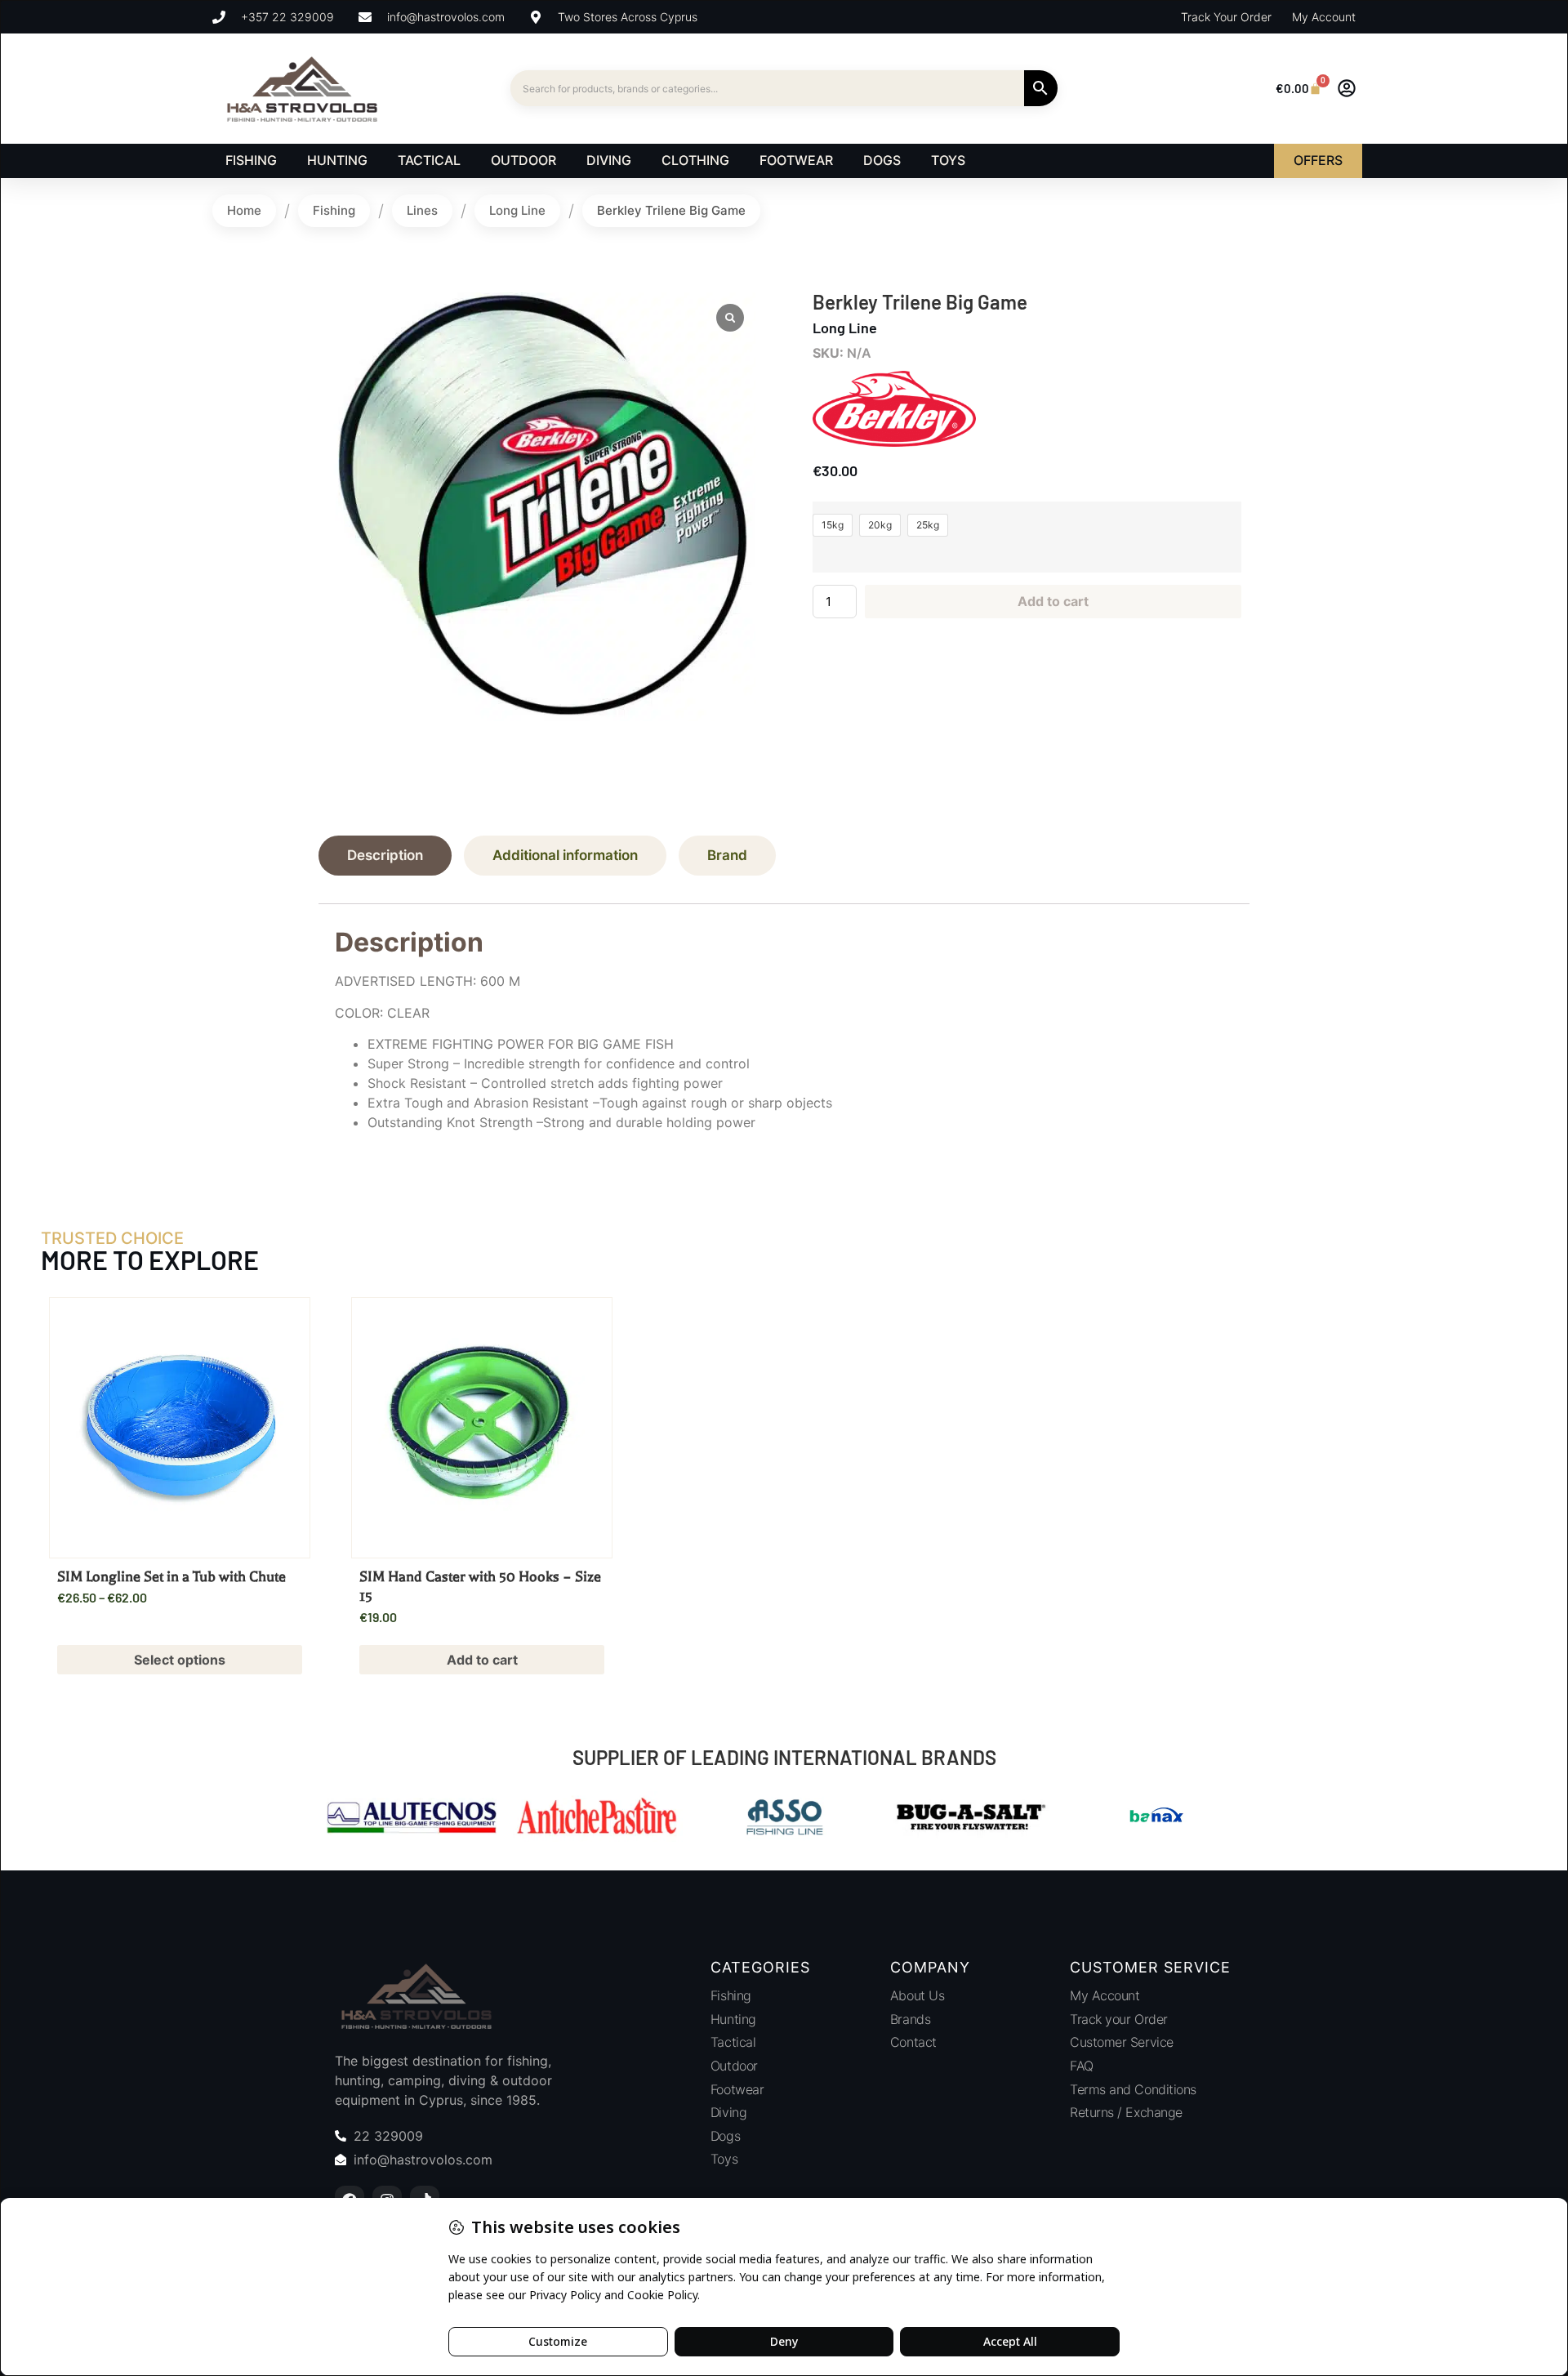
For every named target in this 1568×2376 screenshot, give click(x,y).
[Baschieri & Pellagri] (1193, 1819)
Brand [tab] (727, 855)
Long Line (517, 210)
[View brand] (894, 442)
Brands (910, 2019)
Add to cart (1053, 601)
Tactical (733, 2042)
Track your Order (1119, 2019)
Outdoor (734, 2066)
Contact (913, 2042)
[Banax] (1007, 1819)
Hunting (733, 2019)
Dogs (725, 2136)
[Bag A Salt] (821, 1819)
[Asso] (635, 1819)
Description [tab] (385, 855)
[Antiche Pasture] (448, 1819)
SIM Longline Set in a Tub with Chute (171, 1576)
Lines (422, 210)
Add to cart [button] (482, 1660)
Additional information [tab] (565, 855)
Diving (728, 2112)
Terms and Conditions (1133, 2089)
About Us (917, 1995)
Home (244, 210)
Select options (180, 1660)
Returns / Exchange (1126, 2112)
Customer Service (1122, 2042)
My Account (1105, 1995)
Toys (724, 2159)
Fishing (334, 210)
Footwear (737, 2089)
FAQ (1082, 2066)
